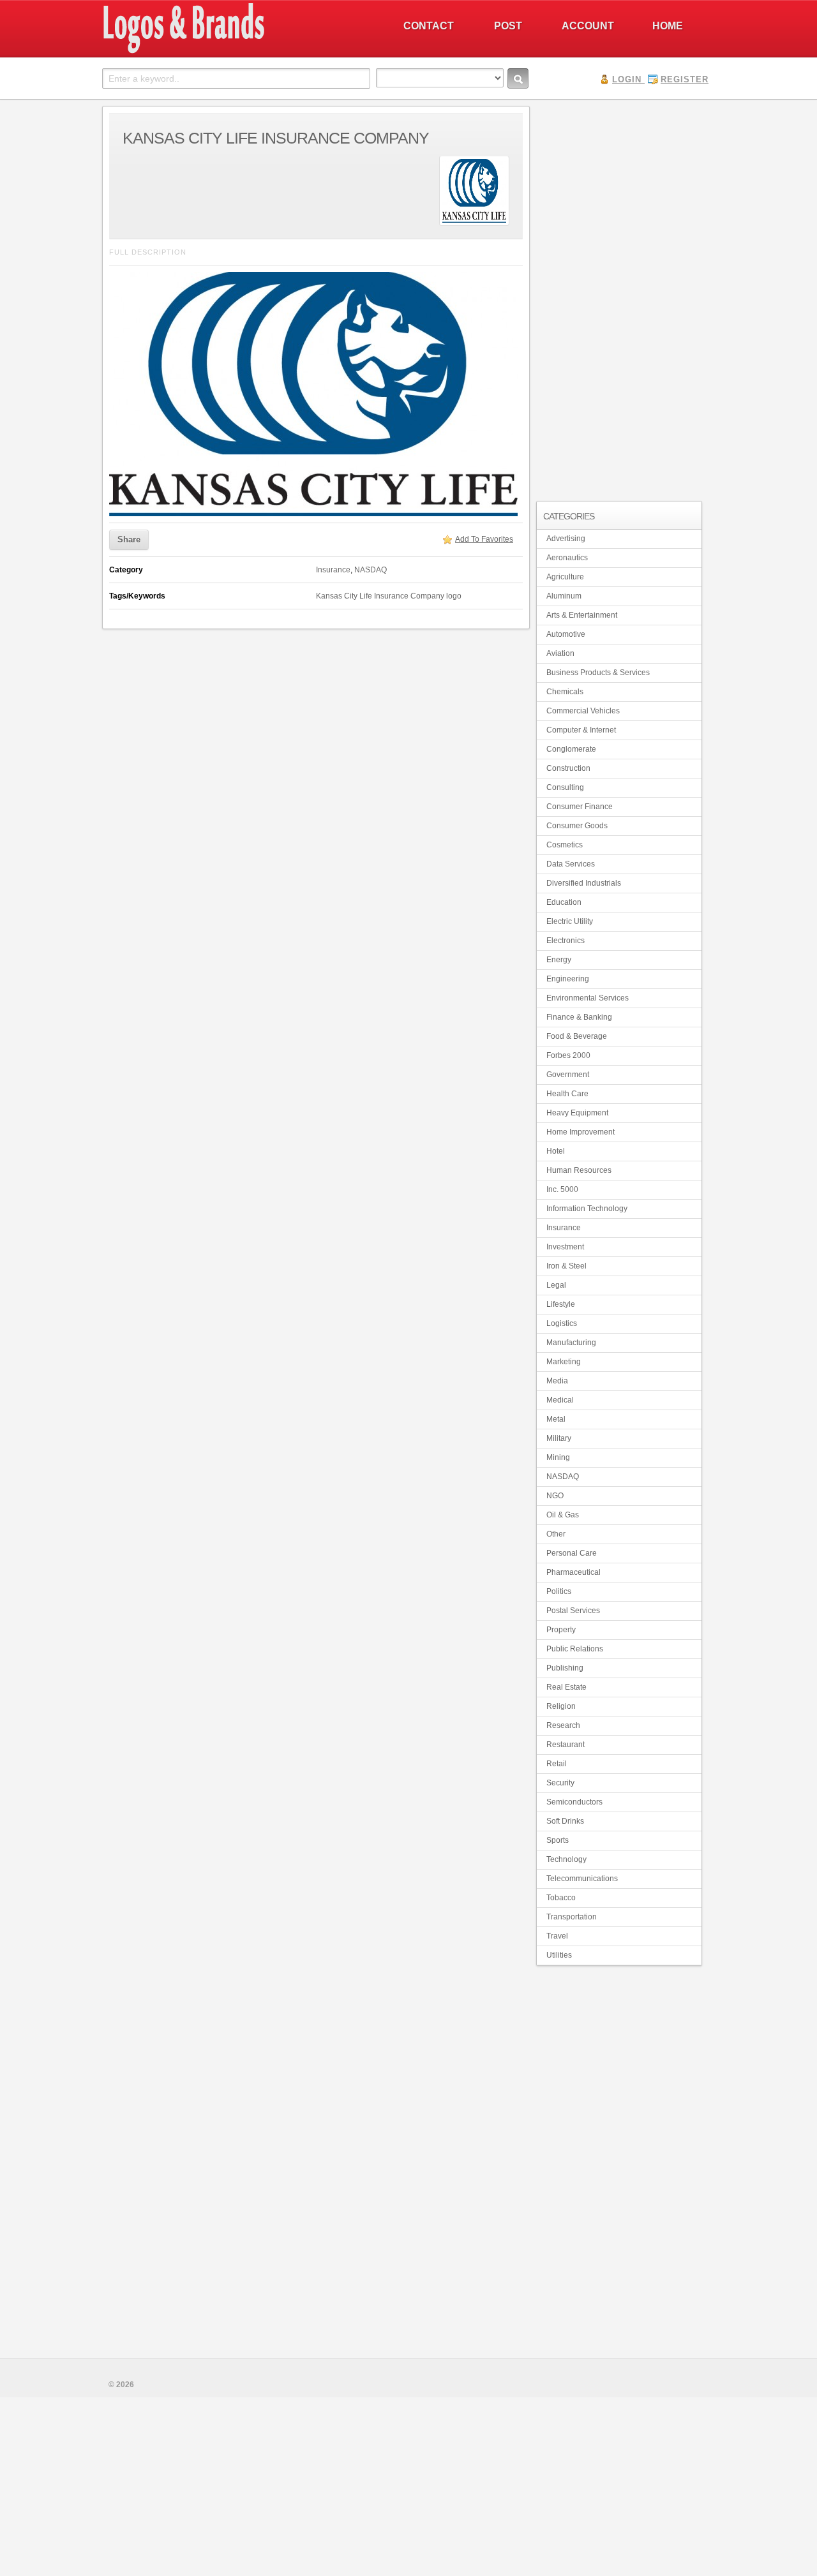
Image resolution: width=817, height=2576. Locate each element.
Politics (559, 1591)
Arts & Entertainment (582, 615)
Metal (556, 1419)
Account (588, 26)
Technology (566, 1859)
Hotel (556, 1151)
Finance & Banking (579, 1017)
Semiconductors (574, 1802)
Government (568, 1075)
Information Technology (587, 1209)
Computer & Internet (581, 730)
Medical (560, 1400)
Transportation (572, 1917)
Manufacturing (571, 1343)
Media (557, 1381)
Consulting (565, 787)
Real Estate (566, 1687)
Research (563, 1725)
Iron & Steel (566, 1266)
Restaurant (566, 1745)
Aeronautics (567, 558)
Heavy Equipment (577, 1113)
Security (560, 1783)
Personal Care (572, 1553)
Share (129, 540)
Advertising (566, 539)
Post (508, 26)
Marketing (564, 1362)
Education (564, 902)
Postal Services (573, 1611)
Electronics (566, 941)
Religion (561, 1706)
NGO (555, 1496)
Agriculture (565, 577)
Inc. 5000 (562, 1189)
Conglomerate (571, 749)
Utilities (559, 1955)
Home (668, 26)
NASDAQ (371, 570)
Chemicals (565, 692)
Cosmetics (565, 845)
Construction (568, 768)
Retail (557, 1764)
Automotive (566, 634)
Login (627, 79)
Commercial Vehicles (583, 711)
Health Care (567, 1094)
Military (559, 1438)
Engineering (568, 979)
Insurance (333, 570)
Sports (558, 1840)
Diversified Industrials (584, 883)
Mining (558, 1457)
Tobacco (561, 1898)
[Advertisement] (619, 297)
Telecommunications (582, 1879)
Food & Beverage (577, 1036)
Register (685, 79)
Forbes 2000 (568, 1055)
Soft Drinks (565, 1821)
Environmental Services (588, 998)
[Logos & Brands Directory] (230, 52)
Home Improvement (581, 1132)
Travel (557, 1936)
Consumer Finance (580, 807)
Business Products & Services (598, 673)
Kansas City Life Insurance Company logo (389, 596)
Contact (429, 26)
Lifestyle (561, 1304)
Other (556, 1534)
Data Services (571, 864)
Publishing (565, 1668)
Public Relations (575, 1649)
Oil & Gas (563, 1515)
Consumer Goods (577, 826)
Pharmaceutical (573, 1572)
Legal (556, 1285)
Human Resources (579, 1170)
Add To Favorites (484, 539)
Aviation (560, 653)
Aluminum (564, 596)
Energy (559, 960)
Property (561, 1630)
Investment (565, 1247)
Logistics (562, 1323)
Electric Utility (570, 921)
